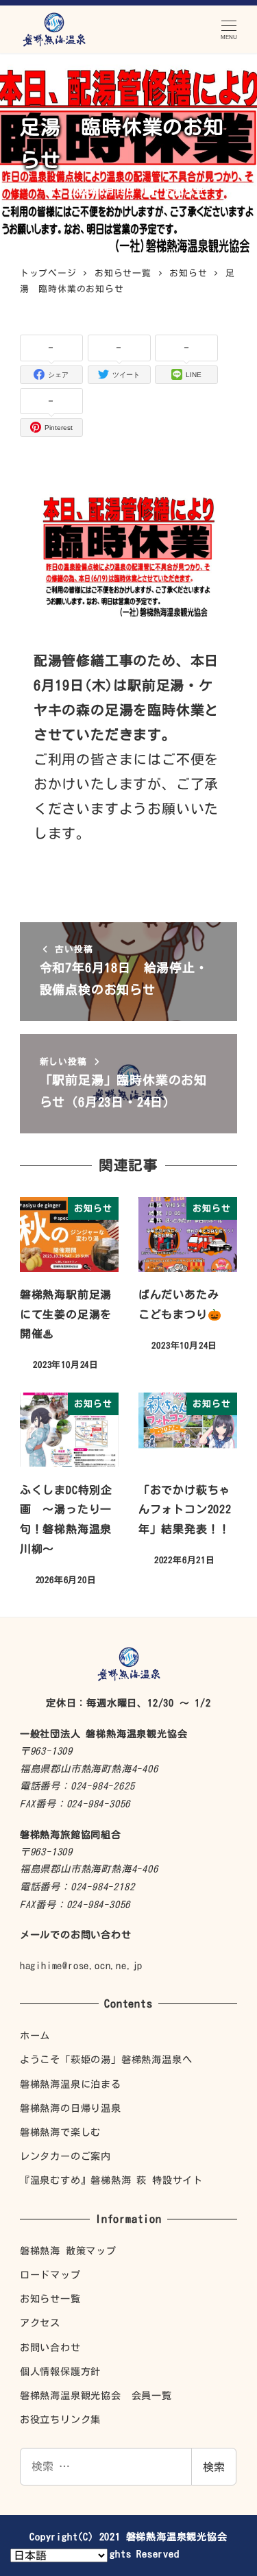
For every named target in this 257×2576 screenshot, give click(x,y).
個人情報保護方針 (60, 2371)
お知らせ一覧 (50, 2299)
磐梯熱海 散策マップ (68, 2251)
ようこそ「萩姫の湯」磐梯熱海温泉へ (106, 2059)
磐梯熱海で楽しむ (60, 2132)
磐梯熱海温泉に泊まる (71, 2084)
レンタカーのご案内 (65, 2156)
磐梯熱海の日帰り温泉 (71, 2108)
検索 (214, 2467)
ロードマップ (50, 2275)
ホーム (35, 2035)
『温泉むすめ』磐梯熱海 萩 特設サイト (111, 2180)
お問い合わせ (50, 2347)
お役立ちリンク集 (60, 2419)
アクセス (40, 2323)
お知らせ (184, 191)
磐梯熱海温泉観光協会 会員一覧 (96, 2395)
